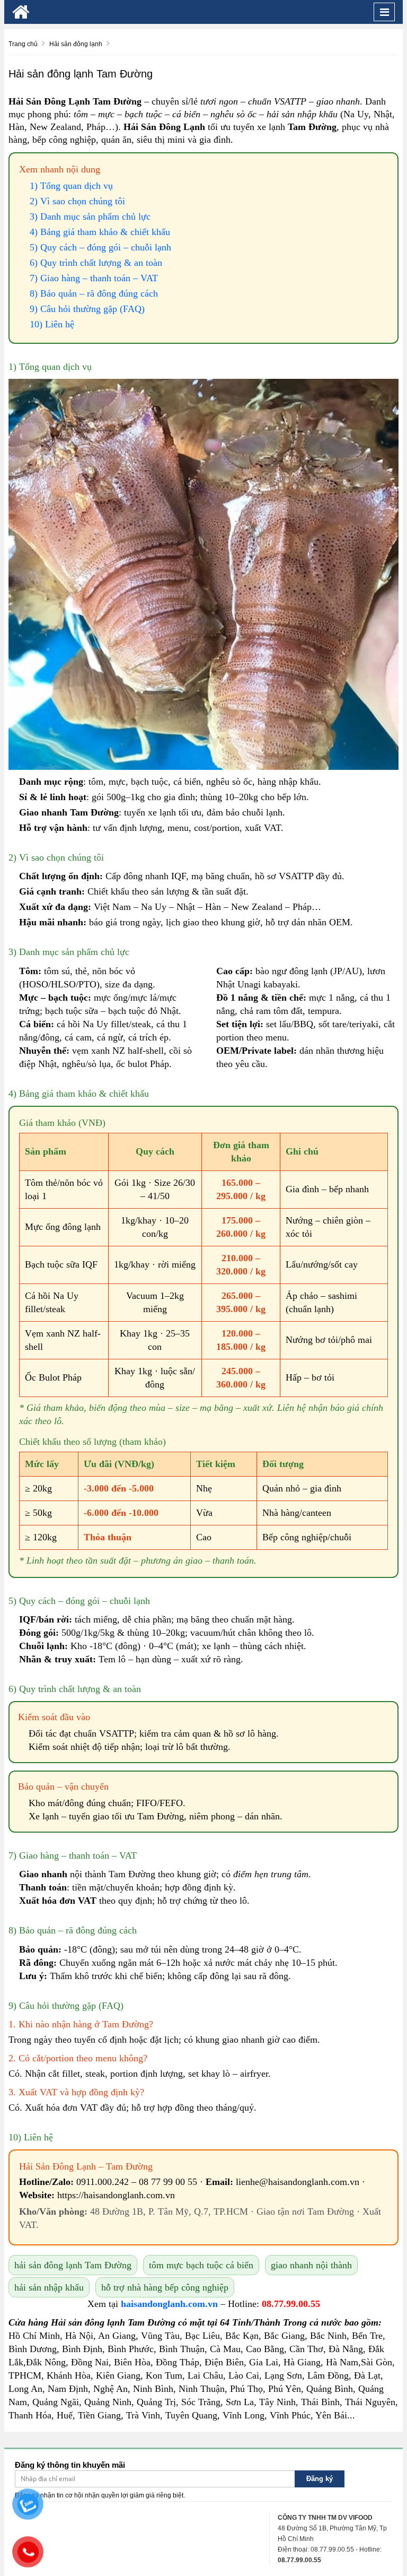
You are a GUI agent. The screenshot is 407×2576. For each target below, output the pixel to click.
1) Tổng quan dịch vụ (71, 186)
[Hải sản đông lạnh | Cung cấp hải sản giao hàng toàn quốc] (21, 12)
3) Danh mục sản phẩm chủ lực (90, 216)
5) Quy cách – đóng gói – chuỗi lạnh (100, 247)
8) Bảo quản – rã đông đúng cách (94, 293)
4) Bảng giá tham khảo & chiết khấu (100, 232)
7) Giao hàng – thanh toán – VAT (94, 278)
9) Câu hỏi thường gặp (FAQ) (87, 309)
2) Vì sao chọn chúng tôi (77, 201)
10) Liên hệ (52, 324)
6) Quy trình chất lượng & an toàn (96, 263)
